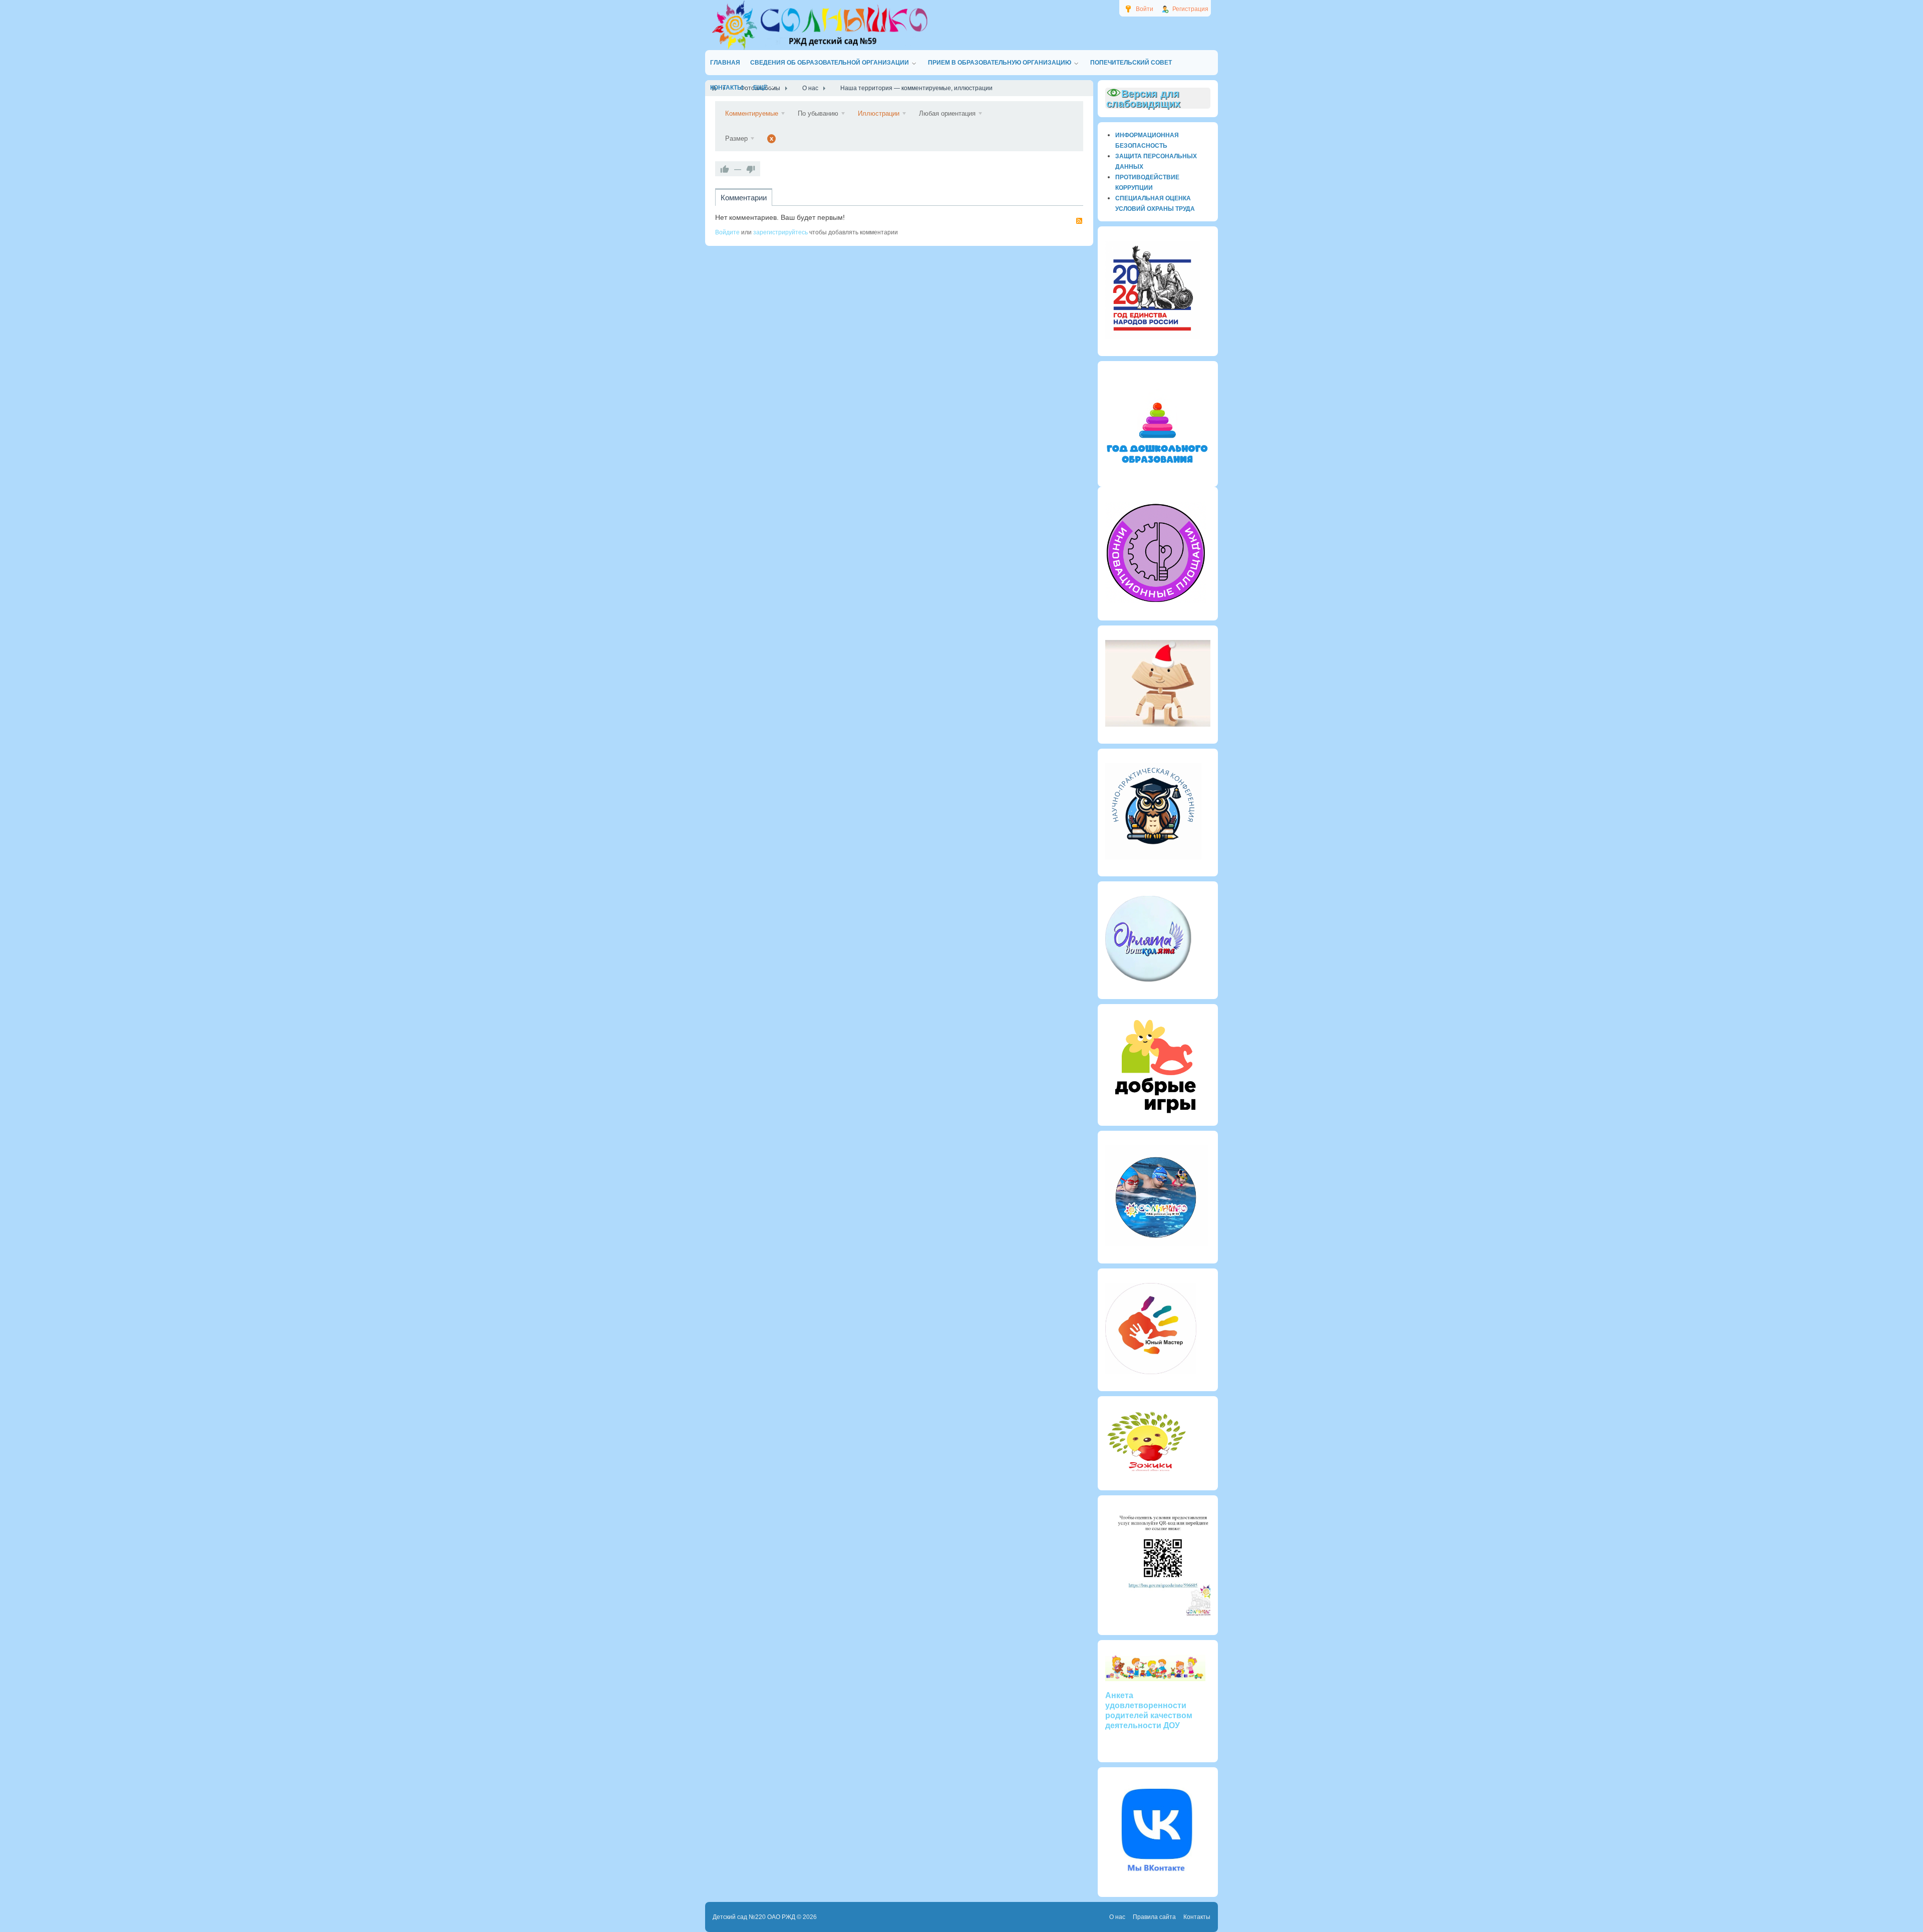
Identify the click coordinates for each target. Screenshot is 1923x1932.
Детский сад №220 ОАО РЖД (754, 1917)
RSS (1079, 221)
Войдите (727, 232)
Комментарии (744, 198)
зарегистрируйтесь (780, 232)
